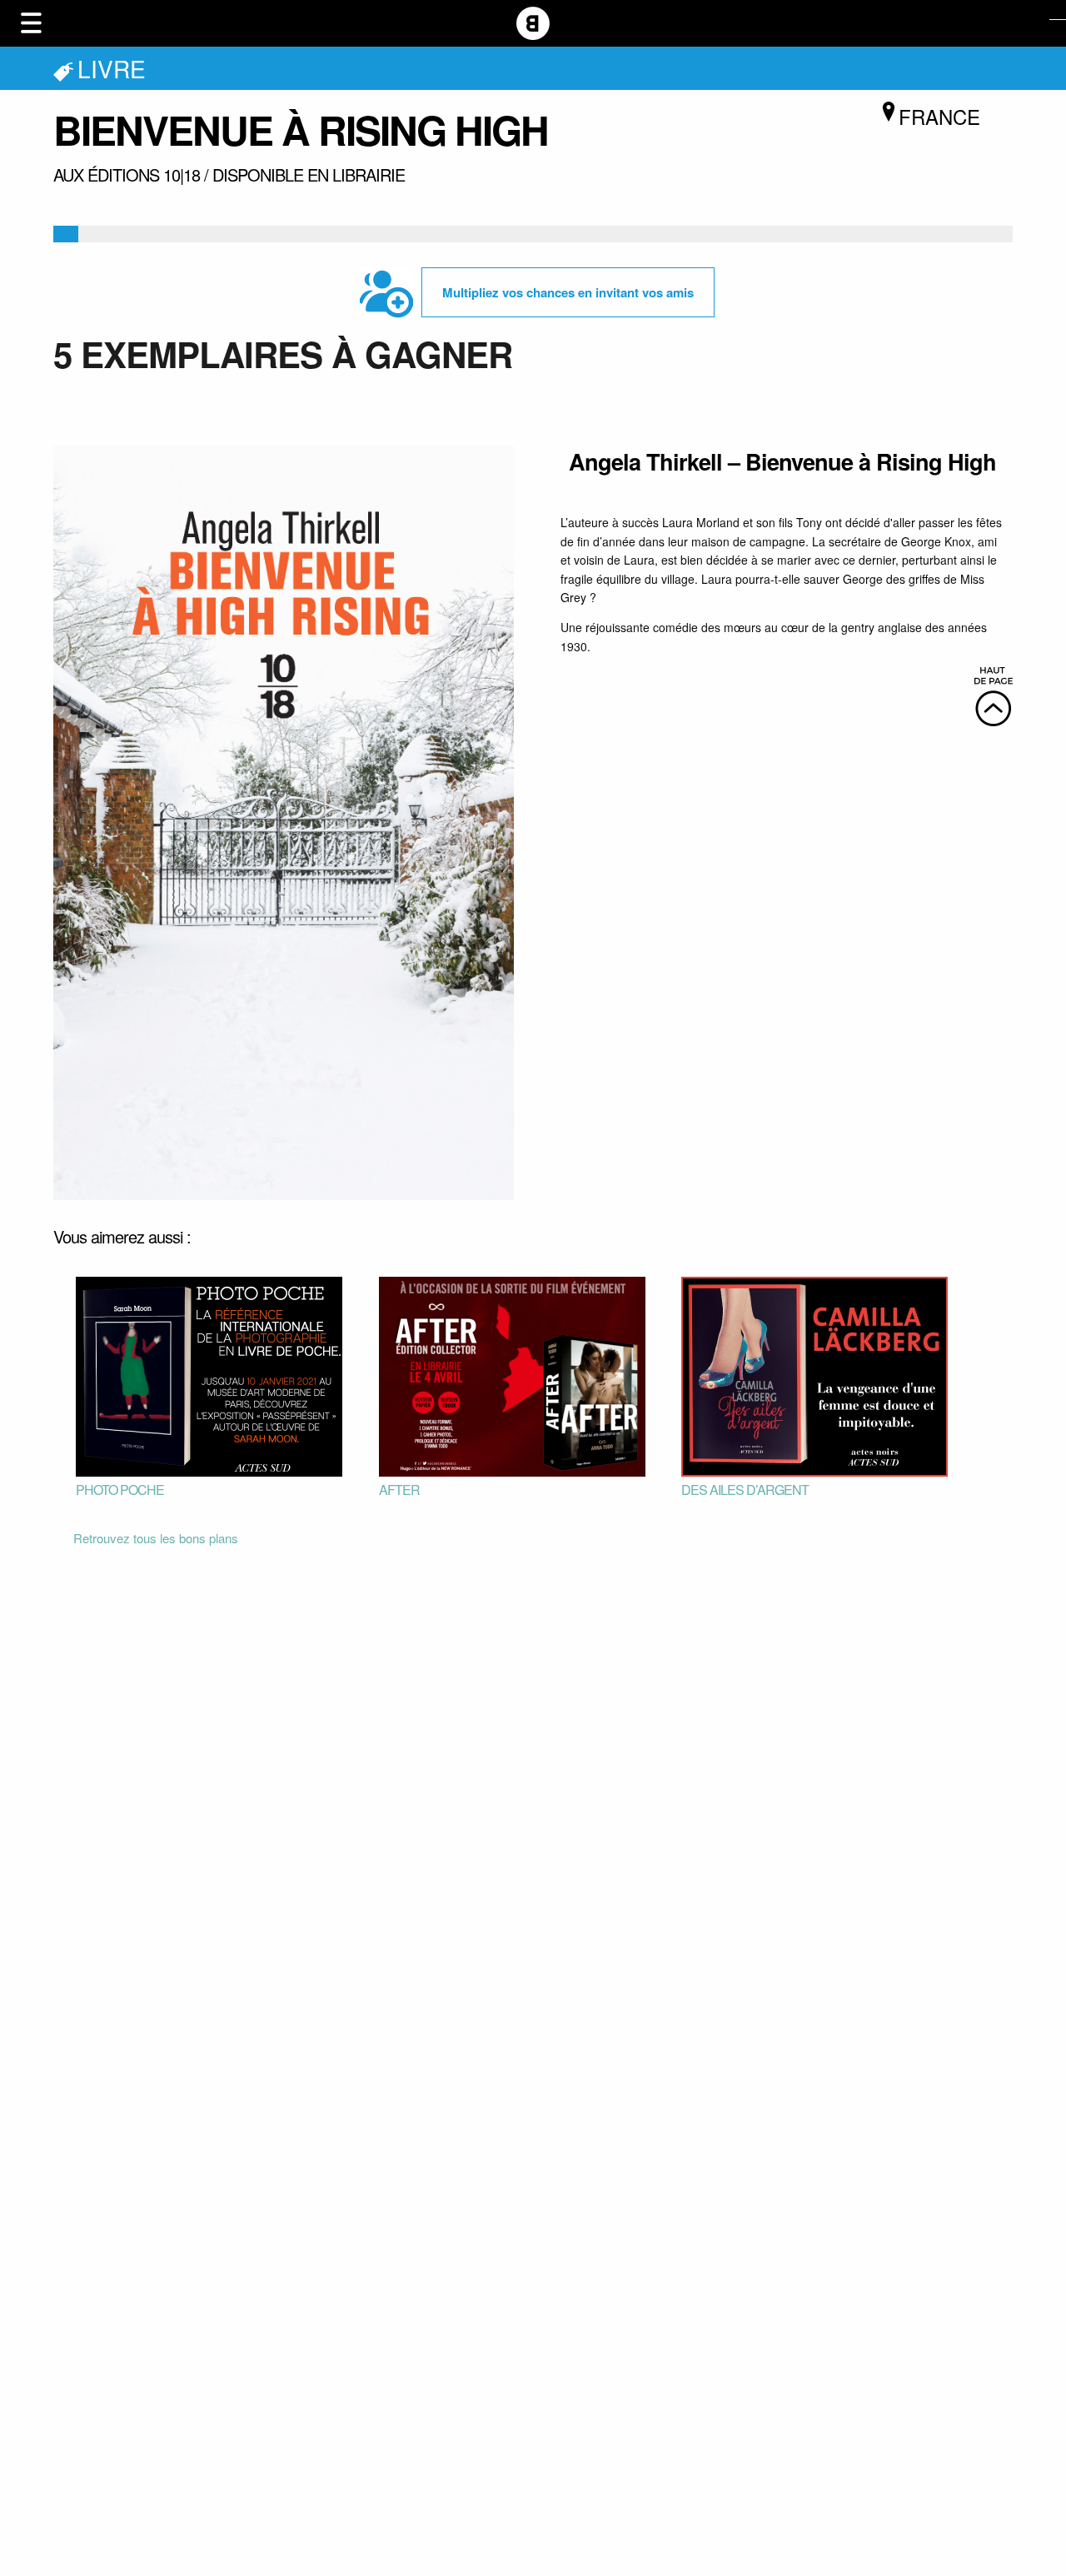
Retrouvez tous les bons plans (156, 1538)
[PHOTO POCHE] (209, 1375)
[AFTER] (512, 1375)
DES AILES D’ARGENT (745, 1490)
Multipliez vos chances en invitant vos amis (568, 292)
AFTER (399, 1490)
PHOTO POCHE (120, 1490)
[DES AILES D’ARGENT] (814, 1375)
